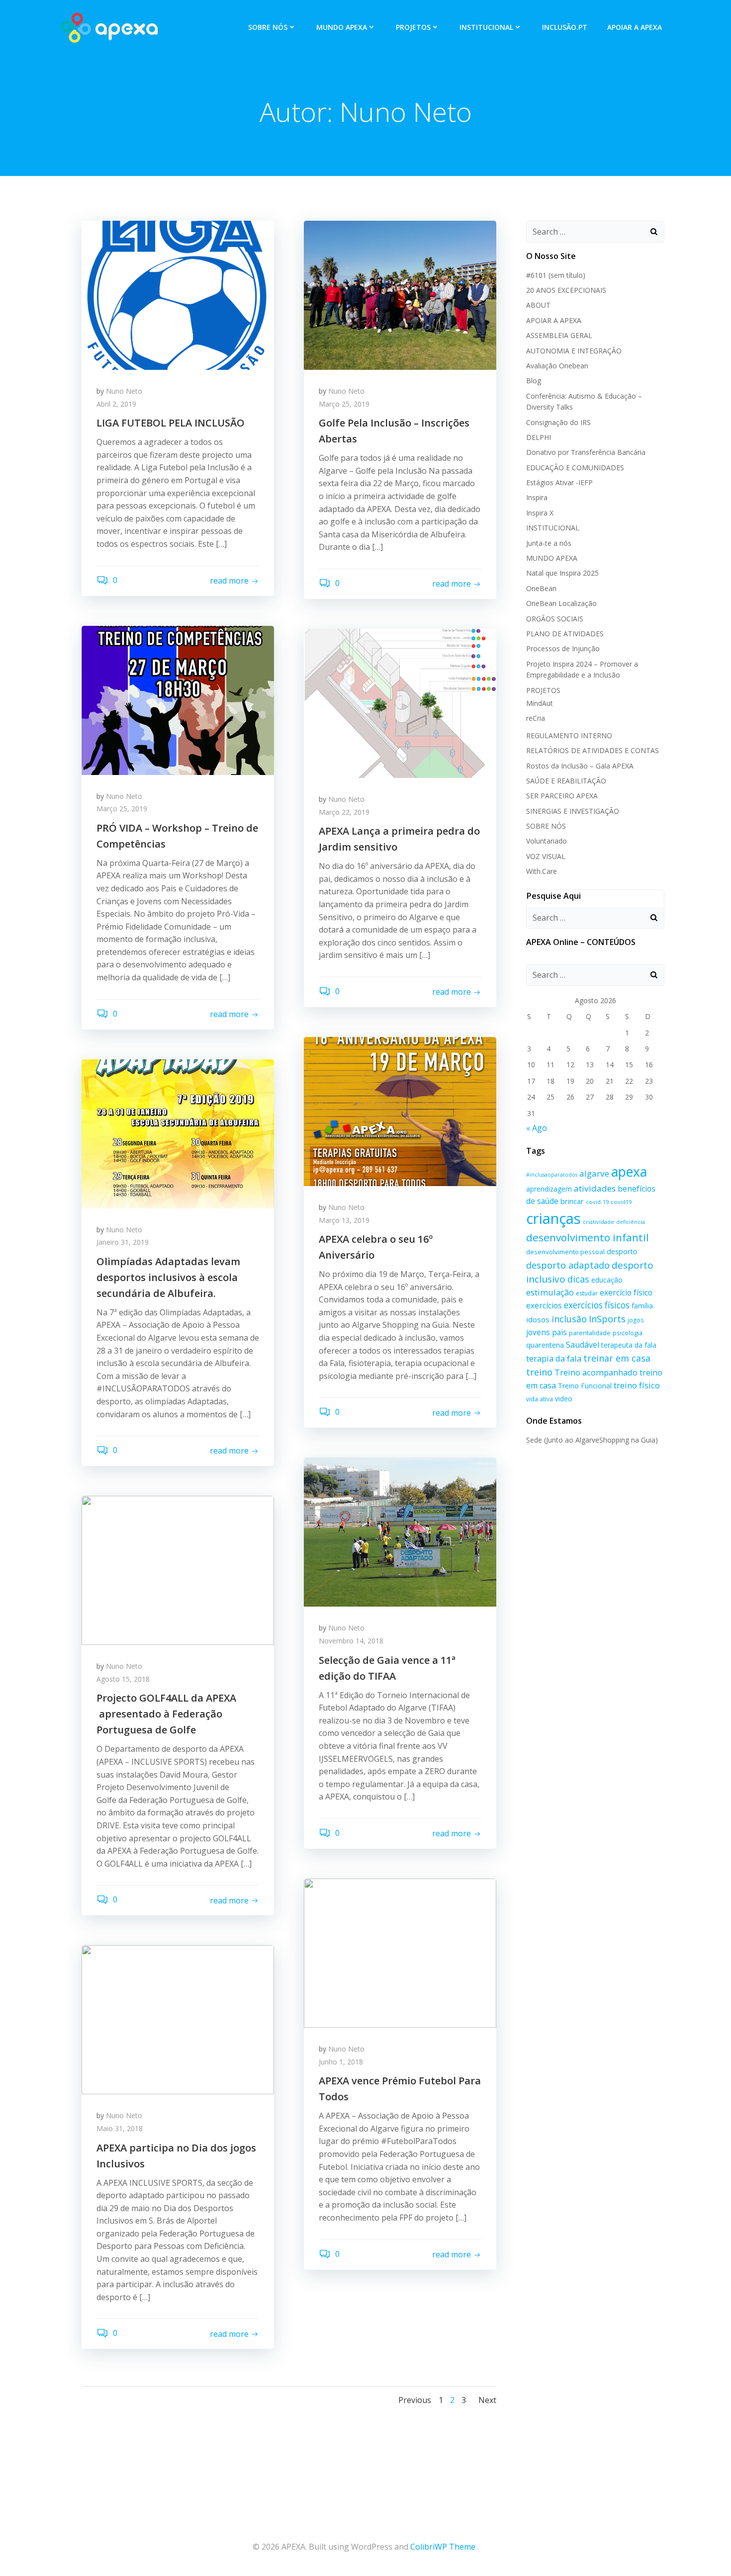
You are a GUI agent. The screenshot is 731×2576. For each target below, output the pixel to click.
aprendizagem (549, 1189)
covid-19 (597, 1202)
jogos (636, 1320)
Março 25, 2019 (344, 404)
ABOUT (538, 305)
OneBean (541, 588)
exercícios (544, 1305)
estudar (587, 1293)
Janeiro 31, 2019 (123, 1242)
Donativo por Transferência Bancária (586, 452)
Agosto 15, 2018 (123, 1679)
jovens (538, 1332)
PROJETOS (413, 27)
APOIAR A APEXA (635, 27)
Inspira (537, 497)
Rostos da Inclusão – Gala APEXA (580, 766)
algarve (594, 1173)
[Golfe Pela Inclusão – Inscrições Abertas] (400, 294)
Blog (534, 381)
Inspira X (540, 513)
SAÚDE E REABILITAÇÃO (566, 781)
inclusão (569, 1319)
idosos (538, 1319)
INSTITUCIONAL (486, 27)
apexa (629, 1172)
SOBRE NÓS (268, 27)
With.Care (542, 871)
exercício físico (626, 1292)
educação (607, 1280)
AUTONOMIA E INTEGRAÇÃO (574, 351)
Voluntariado (547, 841)
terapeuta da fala (629, 1345)
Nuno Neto (124, 391)
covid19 (621, 1202)
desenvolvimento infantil (588, 1237)
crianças (553, 1218)
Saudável (583, 1345)
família (642, 1306)
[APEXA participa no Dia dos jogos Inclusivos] (178, 2019)
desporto (622, 1251)
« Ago (537, 1128)
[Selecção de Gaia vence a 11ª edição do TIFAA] (400, 1532)
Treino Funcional (585, 1386)
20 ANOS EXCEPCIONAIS (566, 290)
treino (539, 1372)
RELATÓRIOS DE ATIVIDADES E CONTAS (593, 750)
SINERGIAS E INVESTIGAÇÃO (573, 811)
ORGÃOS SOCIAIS (555, 619)
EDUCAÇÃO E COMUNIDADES (575, 468)
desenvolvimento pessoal (565, 1252)
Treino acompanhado (596, 1372)
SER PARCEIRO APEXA (562, 796)
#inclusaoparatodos (552, 1175)
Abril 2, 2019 (116, 404)
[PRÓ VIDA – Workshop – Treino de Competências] (178, 699)
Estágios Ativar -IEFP (559, 482)
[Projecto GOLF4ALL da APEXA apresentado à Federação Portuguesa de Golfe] (178, 1569)
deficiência (631, 1222)
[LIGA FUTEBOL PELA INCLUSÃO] (178, 294)
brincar (572, 1201)
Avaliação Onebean (557, 366)
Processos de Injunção (563, 648)
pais (559, 1332)
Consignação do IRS (558, 422)
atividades (595, 1188)
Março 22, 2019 (344, 812)
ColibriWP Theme (443, 2547)
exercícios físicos (597, 1305)
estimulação (550, 1292)
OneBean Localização (561, 603)
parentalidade (590, 1333)
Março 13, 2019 (344, 1220)
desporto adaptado (568, 1265)
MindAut (540, 703)
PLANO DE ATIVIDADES (565, 634)
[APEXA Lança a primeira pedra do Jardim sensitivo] (400, 702)
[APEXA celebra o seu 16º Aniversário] (400, 1111)
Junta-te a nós (549, 543)
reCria (536, 718)
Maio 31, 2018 (120, 2128)
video (564, 1399)
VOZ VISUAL (546, 856)
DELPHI (539, 437)
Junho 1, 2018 (341, 2062)
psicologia (628, 1333)
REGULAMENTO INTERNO (569, 735)
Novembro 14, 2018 (351, 1641)
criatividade (598, 1222)
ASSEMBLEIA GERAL (559, 335)
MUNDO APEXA (342, 27)
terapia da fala (554, 1358)
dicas (578, 1279)
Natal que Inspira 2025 (562, 573)
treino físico (637, 1385)
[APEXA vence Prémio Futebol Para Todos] (400, 1952)
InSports (607, 1319)
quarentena (545, 1345)
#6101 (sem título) (556, 275)
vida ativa (540, 1399)
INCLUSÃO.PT (565, 27)
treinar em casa (617, 1358)
